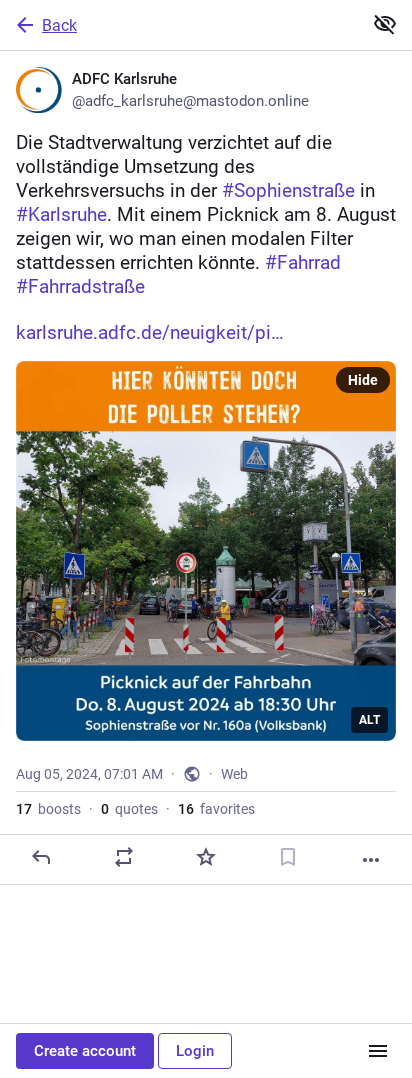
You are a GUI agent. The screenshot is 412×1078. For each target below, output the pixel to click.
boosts (48, 809)
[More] (371, 860)
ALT (369, 720)
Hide (363, 380)
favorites (216, 809)
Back (59, 25)
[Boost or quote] (124, 857)
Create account (85, 1051)
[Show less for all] (385, 24)
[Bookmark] (288, 857)
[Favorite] (206, 857)
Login (195, 1051)
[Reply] (41, 857)
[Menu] (378, 1051)
